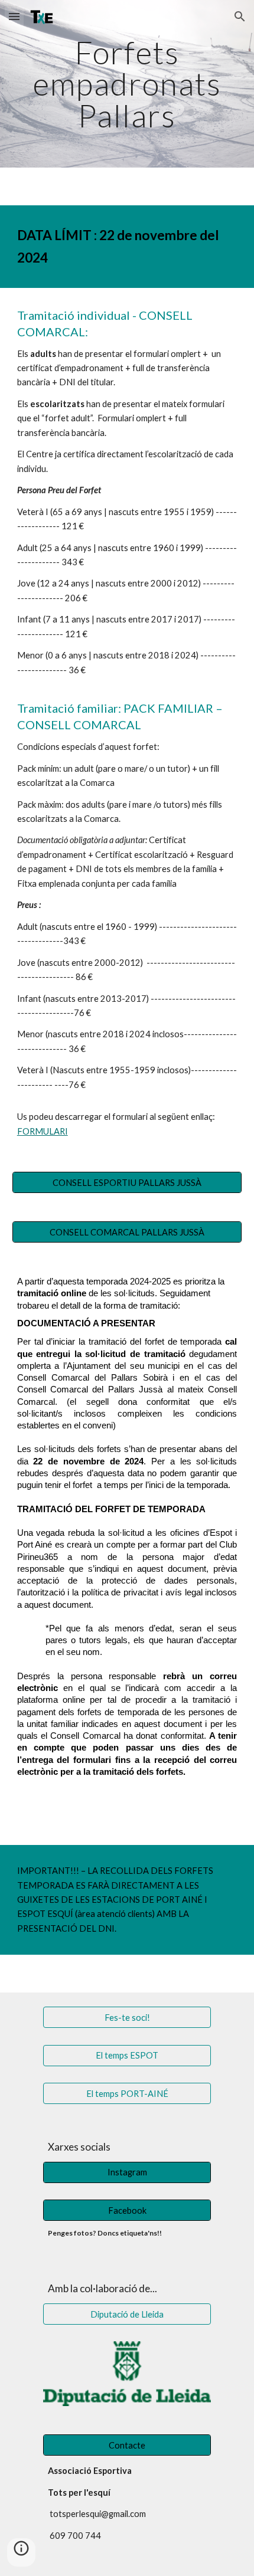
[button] (14, 16)
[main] (127, 84)
